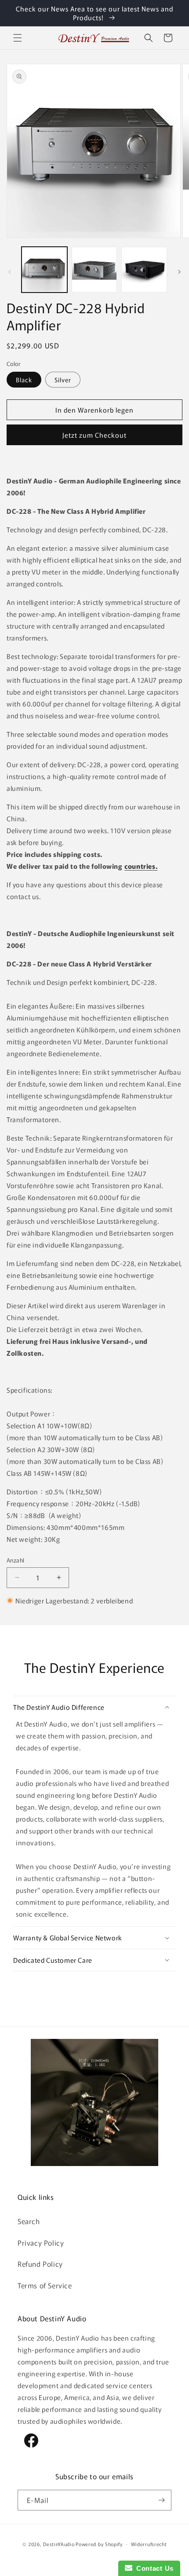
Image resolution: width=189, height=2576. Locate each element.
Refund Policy (40, 2264)
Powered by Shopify (99, 2543)
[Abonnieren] (161, 2500)
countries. (141, 866)
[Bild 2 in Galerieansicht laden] (94, 270)
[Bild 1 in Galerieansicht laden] (44, 270)
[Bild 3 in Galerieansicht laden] (144, 270)
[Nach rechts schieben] (179, 272)
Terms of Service (45, 2285)
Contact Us (153, 2568)
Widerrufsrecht (149, 2544)
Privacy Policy (41, 2243)
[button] (18, 38)
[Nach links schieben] (10, 272)
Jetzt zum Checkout (94, 435)
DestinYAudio (59, 2543)
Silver (63, 380)
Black (24, 380)
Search (29, 2221)
